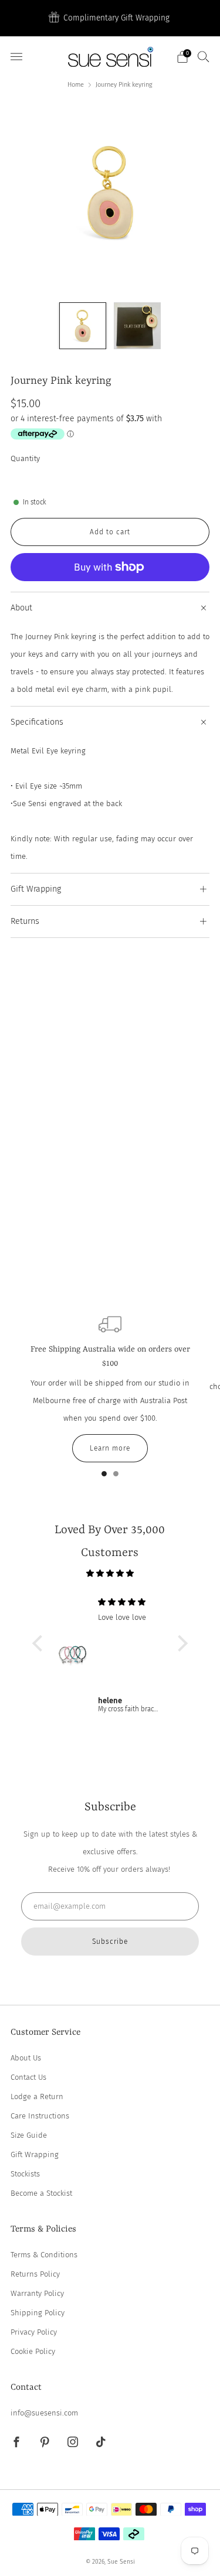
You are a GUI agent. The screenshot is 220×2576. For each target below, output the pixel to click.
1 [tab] (104, 1476)
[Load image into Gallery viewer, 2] (137, 326)
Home (76, 85)
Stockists (25, 2174)
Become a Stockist (41, 2193)
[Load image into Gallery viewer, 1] (83, 326)
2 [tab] (116, 1476)
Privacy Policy (34, 2332)
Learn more (110, 1448)
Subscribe (110, 1942)
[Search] (204, 56)
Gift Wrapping (35, 2154)
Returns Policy (35, 2274)
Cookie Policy (33, 2351)
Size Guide (29, 2135)
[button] (40, 1643)
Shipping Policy (38, 2313)
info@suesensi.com (44, 2413)
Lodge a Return (37, 2096)
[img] (110, 1573)
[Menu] (16, 57)
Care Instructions (40, 2116)
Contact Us (28, 2077)
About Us (26, 2058)
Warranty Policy (37, 2293)
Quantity (25, 458)
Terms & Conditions (44, 2255)
